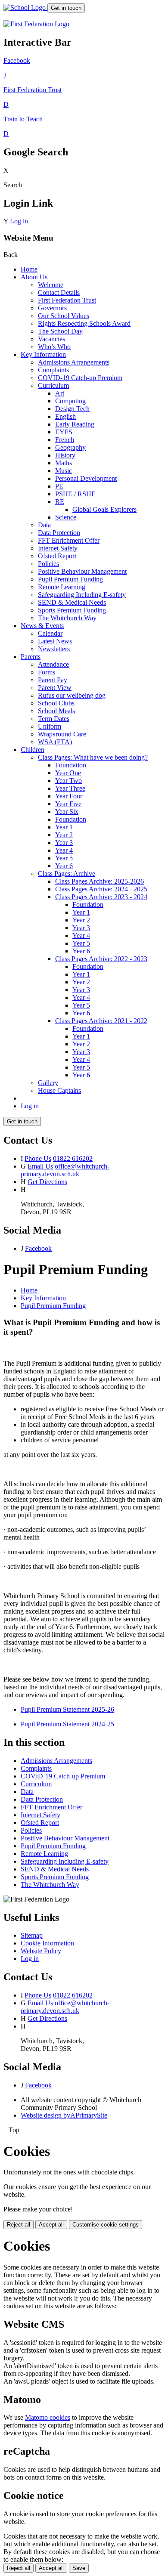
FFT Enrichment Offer (69, 540)
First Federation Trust (67, 300)
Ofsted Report (57, 556)
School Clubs (56, 703)
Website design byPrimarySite (64, 2115)
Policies (48, 564)
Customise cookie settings (106, 2225)
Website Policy (41, 1951)
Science (66, 517)
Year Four (69, 796)
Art (60, 393)
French (65, 440)
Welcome (51, 285)
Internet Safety (58, 548)
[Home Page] (25, 8)
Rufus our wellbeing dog (72, 695)
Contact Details (59, 292)
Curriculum (53, 385)
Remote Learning (62, 587)
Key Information (43, 354)
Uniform (50, 726)
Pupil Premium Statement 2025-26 (67, 1709)
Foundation (71, 765)
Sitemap (32, 1935)
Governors (52, 308)
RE (60, 502)
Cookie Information (47, 1943)
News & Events (42, 626)
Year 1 (64, 827)
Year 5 (64, 858)
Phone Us (38, 1158)
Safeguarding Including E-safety (82, 595)
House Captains (59, 1090)
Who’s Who (54, 347)
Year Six (67, 812)
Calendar (50, 633)
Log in (19, 221)
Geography (70, 447)
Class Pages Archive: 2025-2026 (100, 881)
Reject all (19, 2225)
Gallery (48, 1083)
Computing (70, 401)
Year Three (70, 788)
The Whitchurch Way (67, 618)
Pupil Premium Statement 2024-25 (67, 1724)
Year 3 (64, 843)
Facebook (38, 1248)
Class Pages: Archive (67, 874)
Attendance (53, 664)
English (65, 416)
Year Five (68, 804)
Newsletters (54, 649)
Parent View (55, 688)
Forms (47, 672)
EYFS (64, 432)
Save (79, 2568)
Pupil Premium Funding (70, 579)
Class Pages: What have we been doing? (93, 757)
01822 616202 (73, 1158)
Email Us (40, 1166)
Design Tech (72, 409)
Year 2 (64, 835)
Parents (31, 657)
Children (33, 750)
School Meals (56, 711)
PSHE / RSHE (75, 494)
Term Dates (54, 719)
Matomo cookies (48, 2417)
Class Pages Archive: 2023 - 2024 (101, 897)
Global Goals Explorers (104, 509)
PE (59, 486)
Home (29, 269)
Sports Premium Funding (72, 610)
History (65, 455)
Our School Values (64, 316)
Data (44, 525)
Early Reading (75, 424)
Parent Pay (53, 680)
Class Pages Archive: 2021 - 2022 (101, 1021)
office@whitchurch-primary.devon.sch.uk (65, 1170)
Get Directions (47, 1182)
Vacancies (51, 339)
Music (64, 471)
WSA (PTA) (55, 742)
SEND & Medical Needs (72, 602)
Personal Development (86, 478)
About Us (34, 277)
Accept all (51, 2225)
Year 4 (64, 850)
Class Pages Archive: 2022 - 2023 (101, 959)
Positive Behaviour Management (82, 571)
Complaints (53, 370)
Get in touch (66, 8)
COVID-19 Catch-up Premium (80, 378)
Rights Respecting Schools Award (84, 323)
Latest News (55, 641)
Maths (64, 463)
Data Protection (59, 533)
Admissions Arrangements (74, 362)
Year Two (68, 781)
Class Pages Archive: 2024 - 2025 (101, 889)
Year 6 (64, 866)
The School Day (60, 331)
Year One (68, 773)
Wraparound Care (62, 734)
